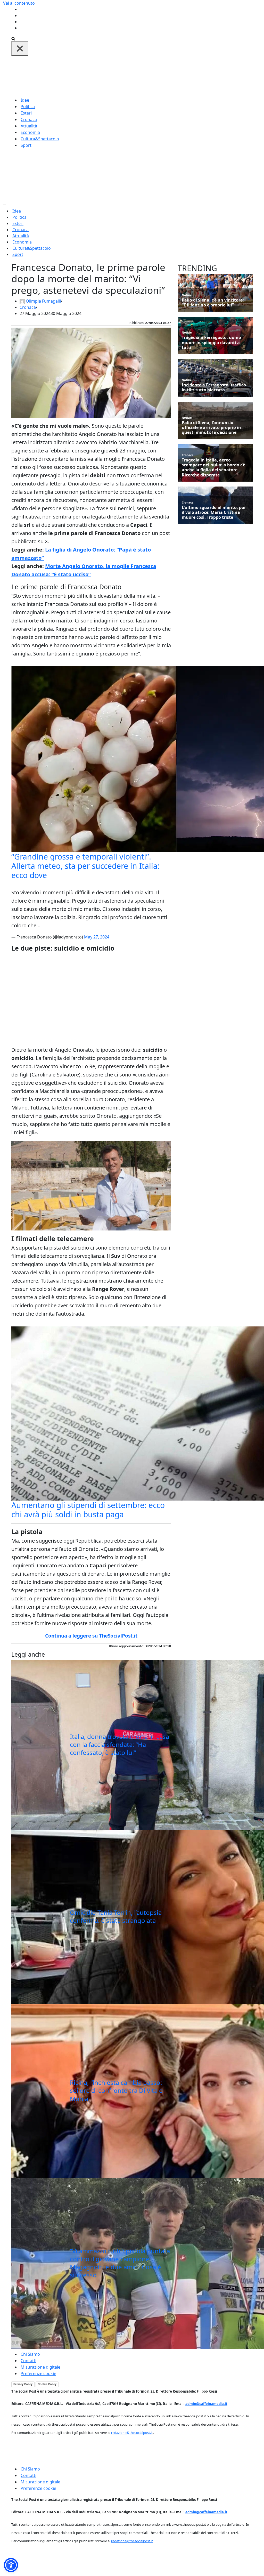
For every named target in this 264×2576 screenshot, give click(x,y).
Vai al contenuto (19, 3)
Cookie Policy (47, 2384)
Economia (30, 132)
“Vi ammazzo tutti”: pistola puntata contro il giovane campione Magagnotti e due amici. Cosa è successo (120, 2263)
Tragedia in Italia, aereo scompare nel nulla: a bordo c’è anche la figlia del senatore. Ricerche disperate (213, 468)
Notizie (187, 295)
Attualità (29, 126)
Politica (28, 107)
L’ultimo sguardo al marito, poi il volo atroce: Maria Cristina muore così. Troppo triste (214, 513)
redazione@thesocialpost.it (132, 2433)
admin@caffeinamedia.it (206, 2404)
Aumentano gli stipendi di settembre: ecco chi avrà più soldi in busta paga (88, 1510)
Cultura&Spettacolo (40, 139)
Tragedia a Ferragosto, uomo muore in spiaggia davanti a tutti (211, 343)
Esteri (26, 113)
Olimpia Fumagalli (43, 301)
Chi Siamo (30, 2354)
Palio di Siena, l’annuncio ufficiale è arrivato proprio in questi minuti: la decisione (211, 428)
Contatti (28, 2361)
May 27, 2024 (97, 937)
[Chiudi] (20, 48)
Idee (25, 100)
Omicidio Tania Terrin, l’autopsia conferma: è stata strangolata (116, 1916)
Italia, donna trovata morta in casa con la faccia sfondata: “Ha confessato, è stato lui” (119, 1744)
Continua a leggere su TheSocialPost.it (91, 1636)
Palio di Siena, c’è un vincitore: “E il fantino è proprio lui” (213, 303)
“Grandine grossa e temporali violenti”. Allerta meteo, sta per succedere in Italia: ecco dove (85, 866)
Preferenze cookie (38, 2374)
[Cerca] (13, 38)
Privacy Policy (23, 2384)
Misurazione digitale (40, 2367)
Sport (26, 145)
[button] (11, 2565)
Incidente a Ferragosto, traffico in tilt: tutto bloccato (214, 387)
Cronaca (29, 119)
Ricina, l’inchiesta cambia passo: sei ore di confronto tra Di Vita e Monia (116, 2090)
